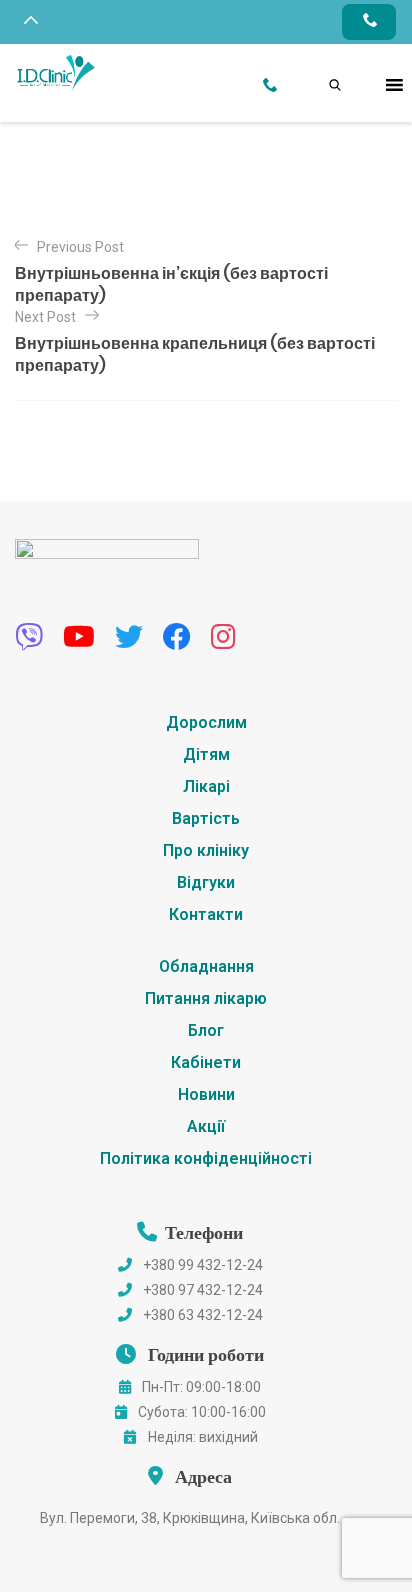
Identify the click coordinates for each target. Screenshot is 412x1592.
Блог (206, 1030)
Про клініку (206, 850)
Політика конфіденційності (206, 1158)
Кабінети (206, 1062)
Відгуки (206, 882)
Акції (206, 1126)
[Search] (315, 63)
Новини (206, 1094)
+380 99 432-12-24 (203, 1265)
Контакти (206, 914)
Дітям (206, 754)
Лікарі (206, 786)
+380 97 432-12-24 (203, 1290)
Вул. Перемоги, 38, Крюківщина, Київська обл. (190, 1518)
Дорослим (206, 722)
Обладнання (206, 966)
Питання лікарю (206, 998)
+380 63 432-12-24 (203, 1315)
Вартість (206, 818)
